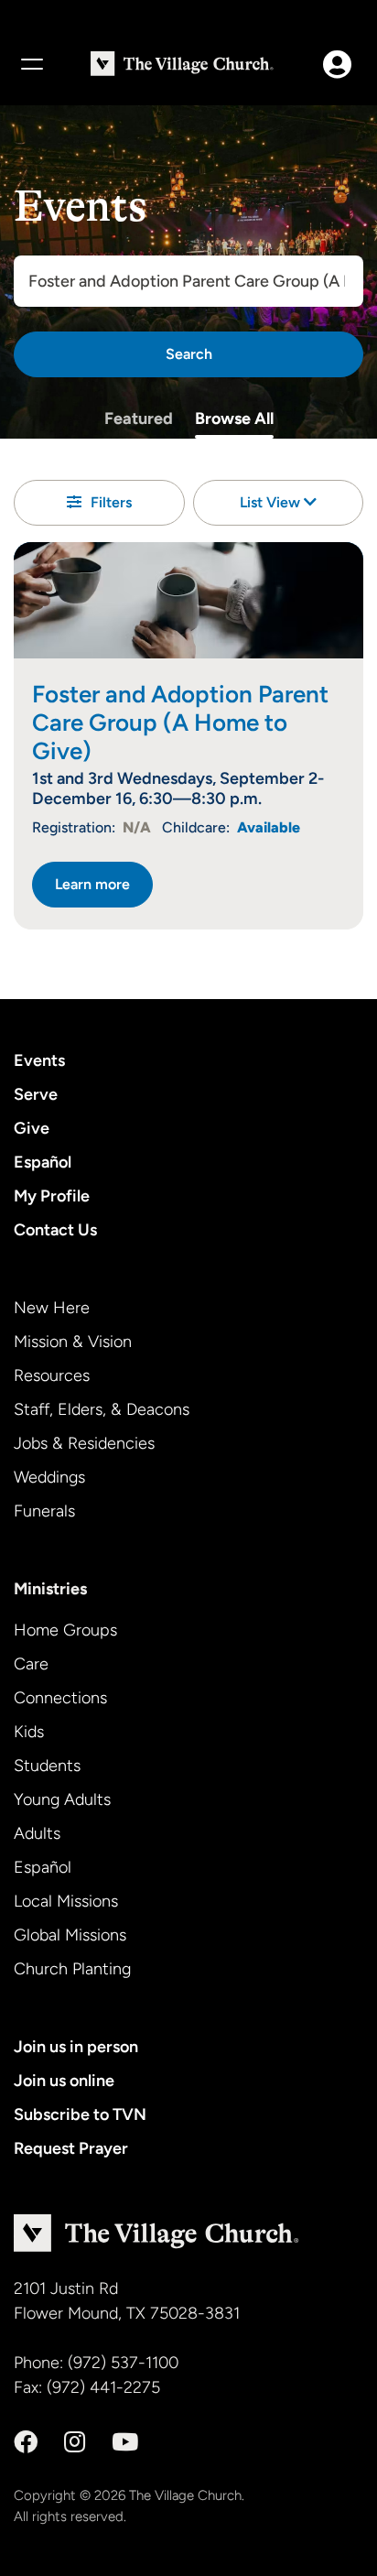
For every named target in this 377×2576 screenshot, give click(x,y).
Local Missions (66, 1901)
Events (39, 1060)
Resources (52, 1375)
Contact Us (55, 1230)
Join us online (64, 2081)
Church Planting (72, 1969)
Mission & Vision (73, 1342)
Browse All (234, 418)
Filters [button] (111, 502)
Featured (139, 418)
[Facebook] (26, 2442)
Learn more (92, 884)
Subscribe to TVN (80, 2114)
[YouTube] (125, 2442)
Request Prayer (71, 2148)
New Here (52, 1308)
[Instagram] (75, 2442)
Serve (36, 1094)
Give (32, 1128)
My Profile (52, 1196)
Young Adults (62, 1799)
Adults (37, 1833)
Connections (60, 1698)
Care (31, 1664)
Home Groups (65, 1630)
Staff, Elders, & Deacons (102, 1409)
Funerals (44, 1511)
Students (47, 1766)
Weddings (49, 1477)
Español (43, 1162)
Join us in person (76, 2047)
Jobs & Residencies (84, 1443)
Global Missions (70, 1935)
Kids (29, 1732)
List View (272, 502)
